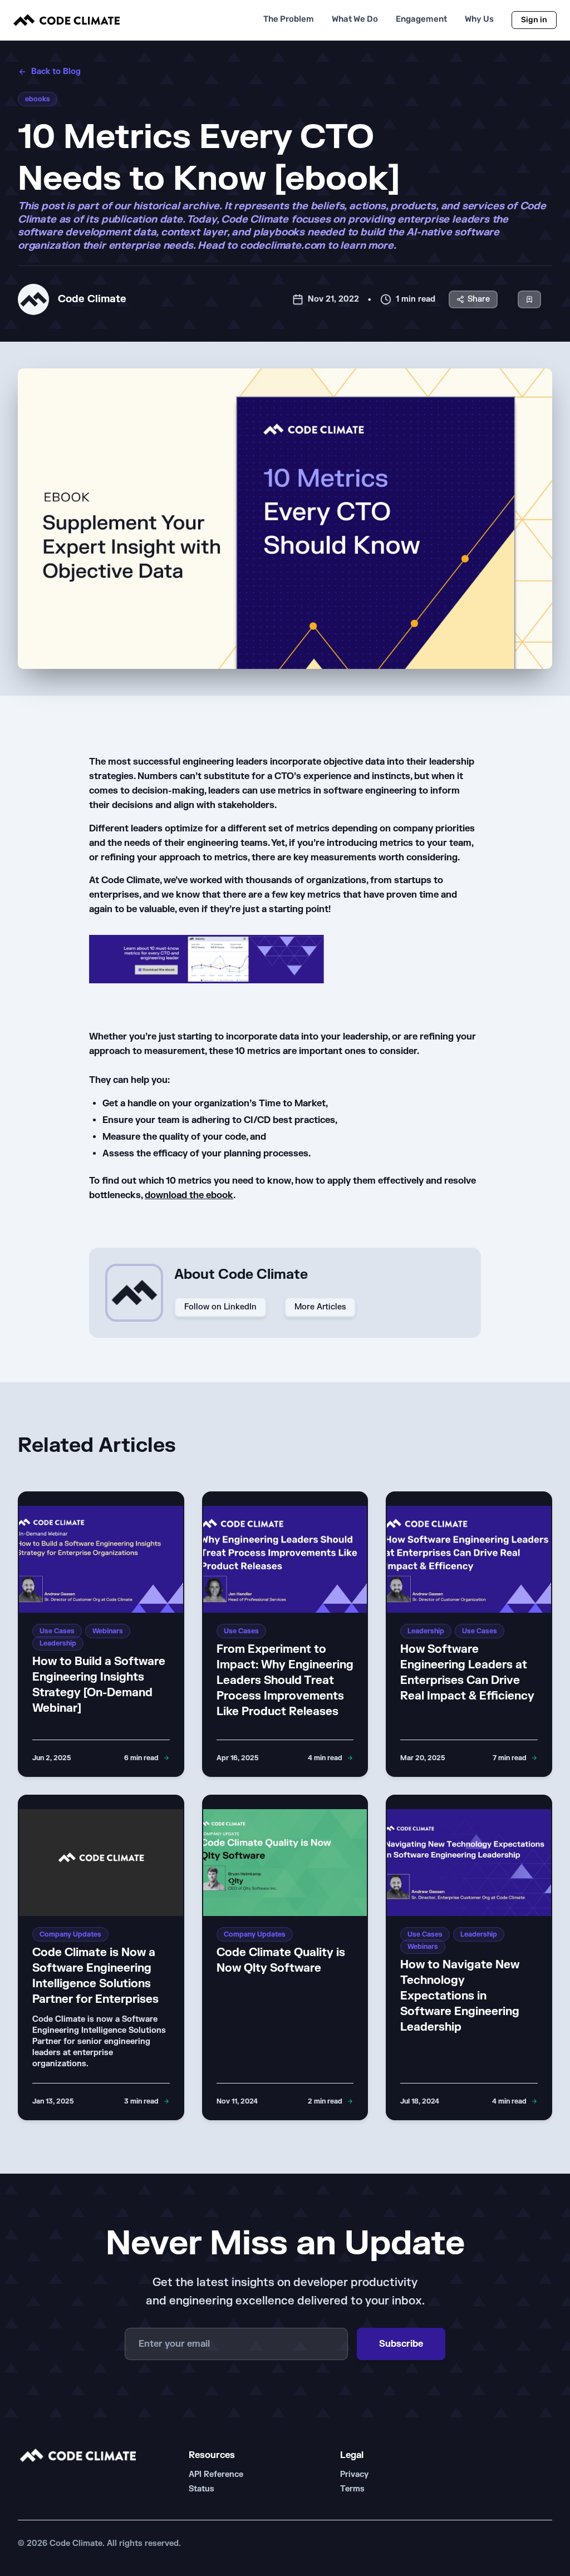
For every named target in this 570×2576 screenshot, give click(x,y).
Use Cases (57, 1631)
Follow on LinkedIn (220, 1307)
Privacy (354, 2474)
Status (202, 2489)
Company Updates (70, 1934)
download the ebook (189, 1195)
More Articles (320, 1307)
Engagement (421, 19)
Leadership (58, 1643)
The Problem (289, 19)
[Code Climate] (67, 20)
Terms (352, 2489)
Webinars (108, 1631)
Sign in (534, 20)
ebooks (38, 99)
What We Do (355, 19)
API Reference (216, 2474)
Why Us (479, 19)
